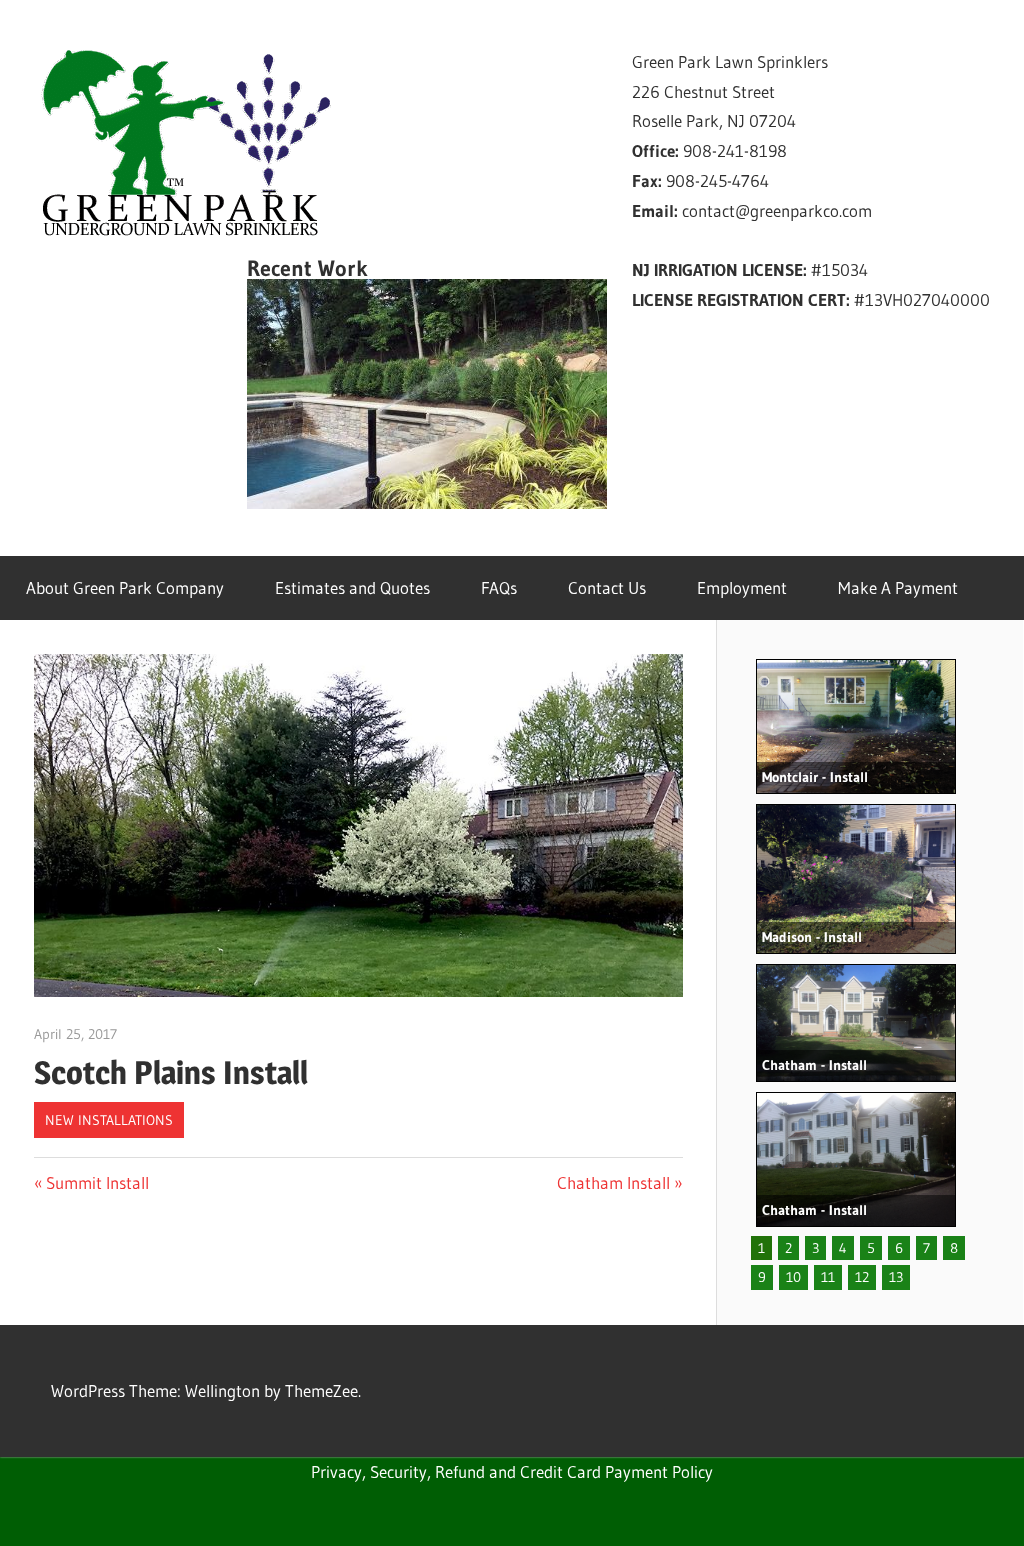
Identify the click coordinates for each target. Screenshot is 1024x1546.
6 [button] (899, 1248)
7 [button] (926, 1248)
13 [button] (896, 1277)
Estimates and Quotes (352, 587)
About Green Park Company (125, 587)
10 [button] (793, 1277)
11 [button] (828, 1277)
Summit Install (97, 1182)
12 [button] (862, 1277)
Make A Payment (898, 587)
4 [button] (843, 1248)
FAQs (499, 587)
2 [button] (788, 1248)
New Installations (109, 1120)
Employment (742, 587)
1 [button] (761, 1248)
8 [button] (954, 1248)
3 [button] (815, 1248)
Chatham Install (613, 1182)
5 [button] (871, 1248)
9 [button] (762, 1277)
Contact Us (607, 587)
